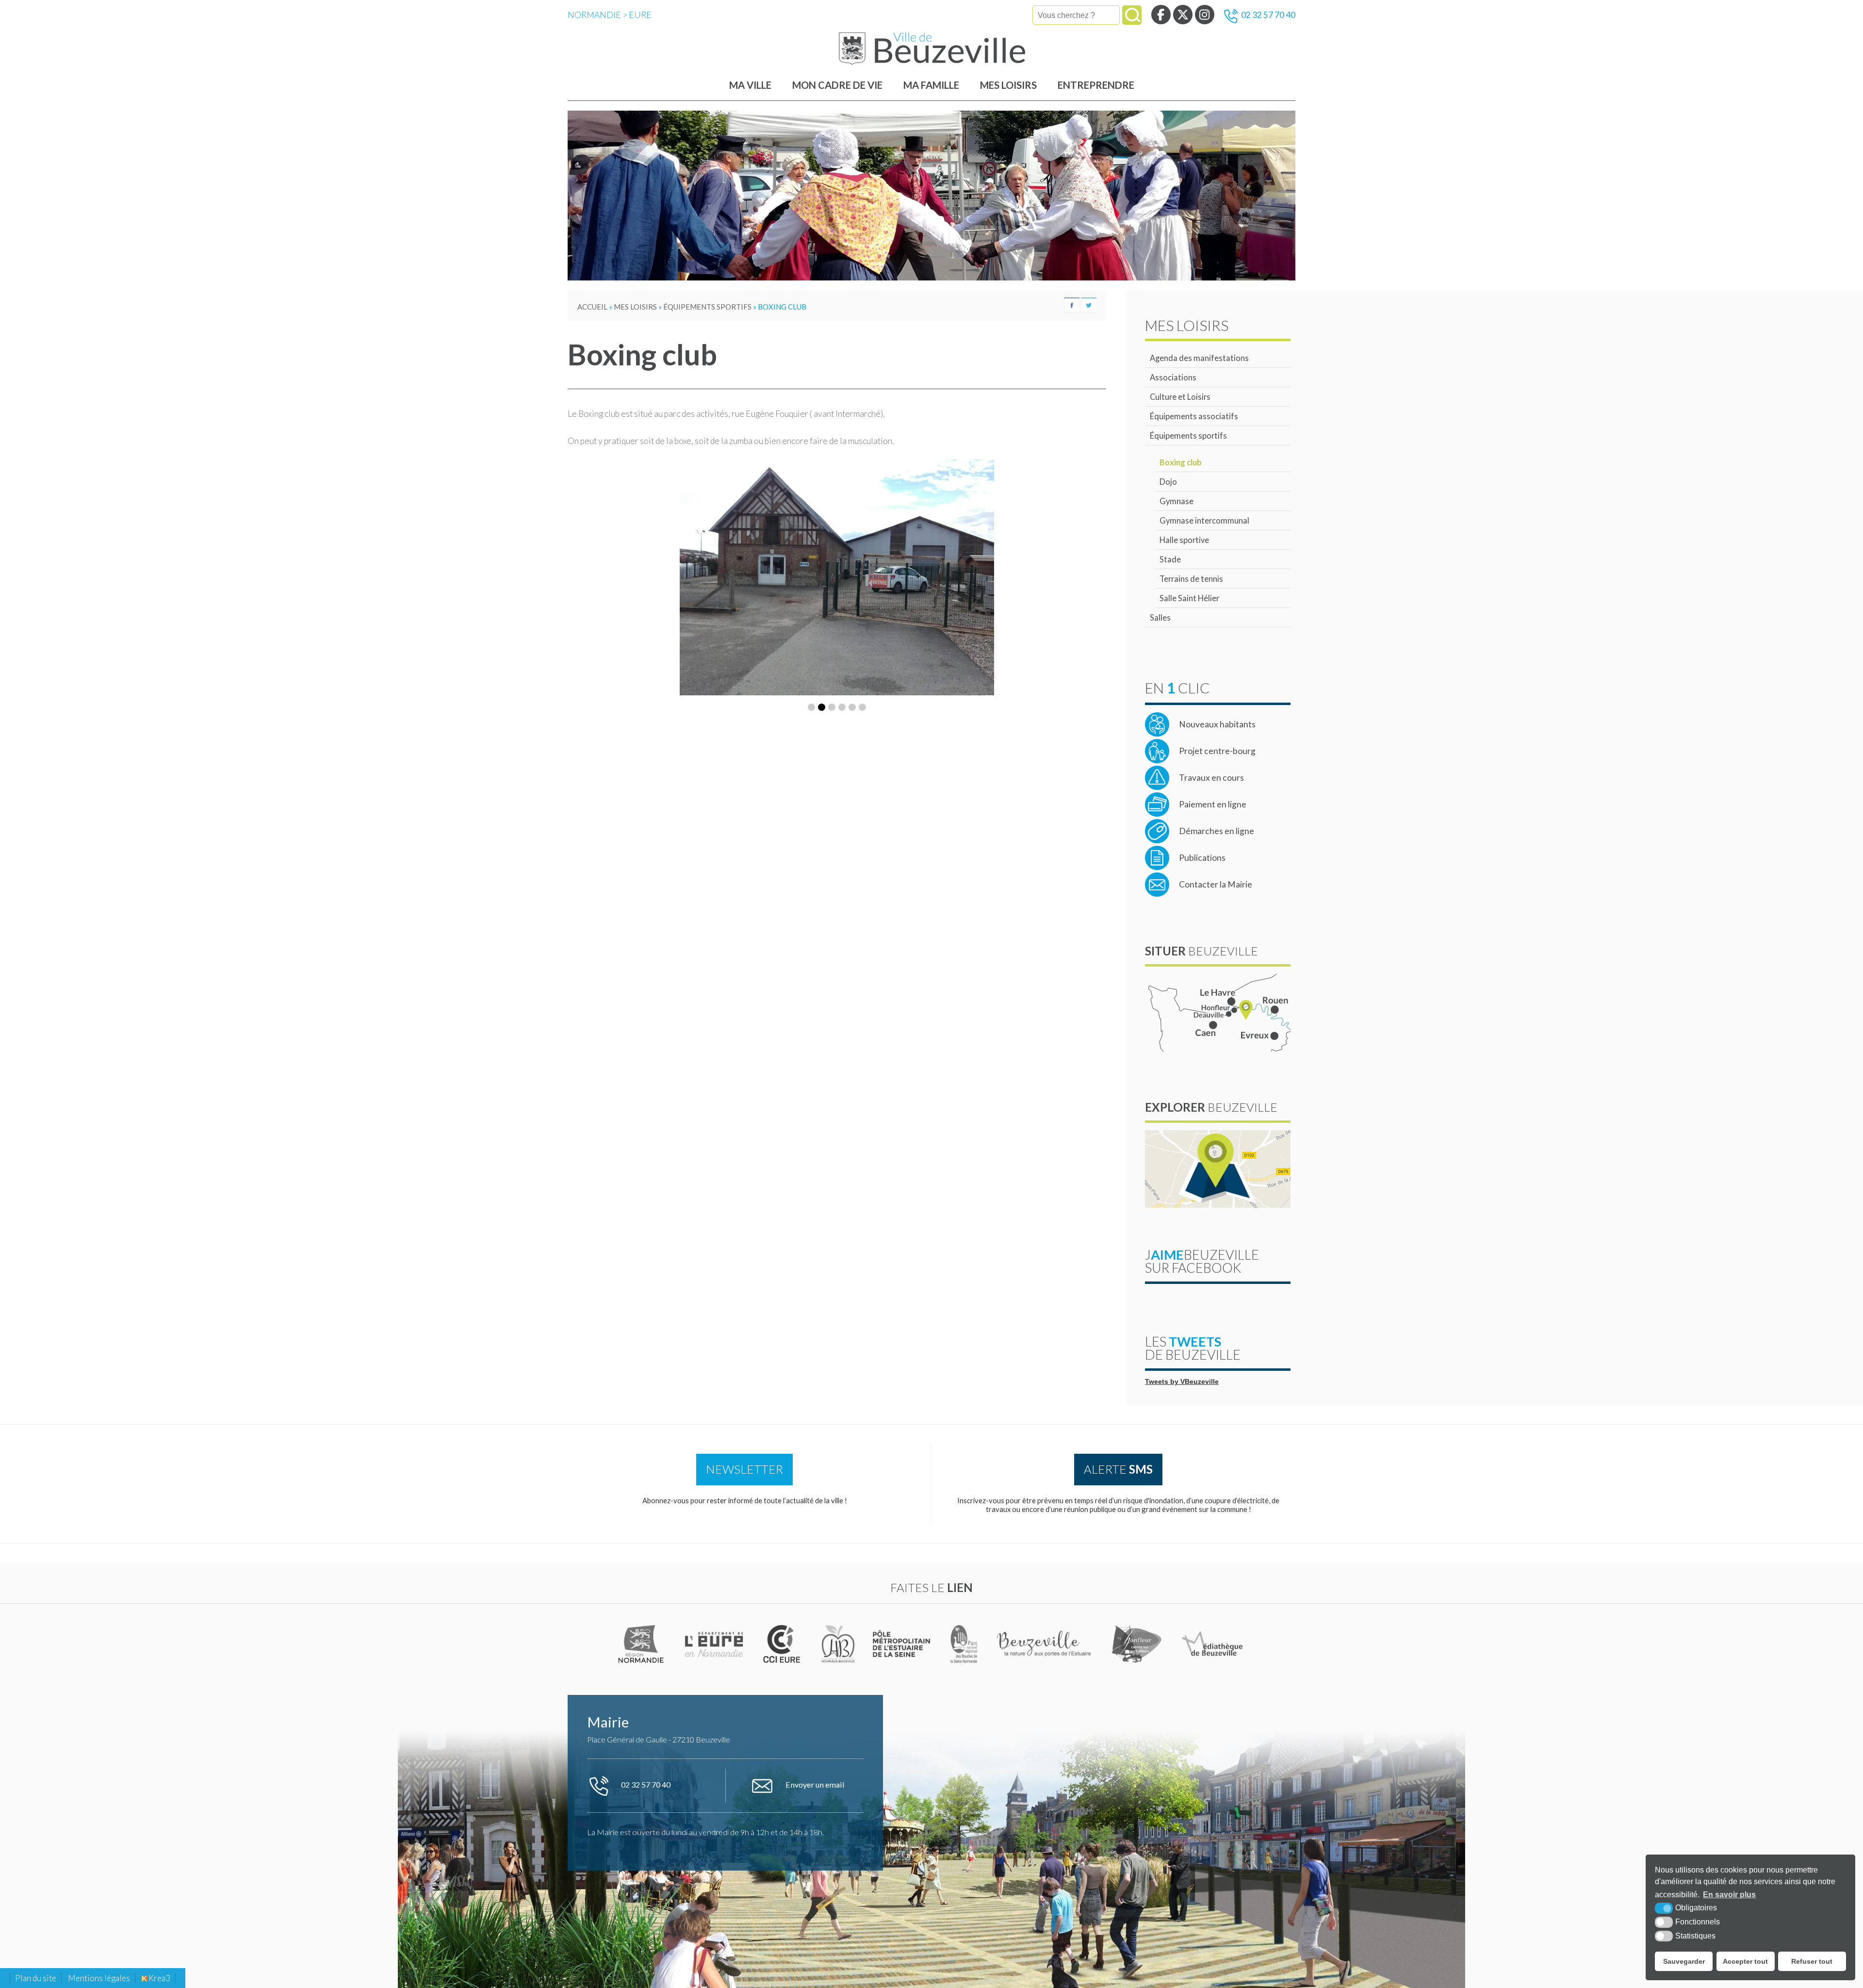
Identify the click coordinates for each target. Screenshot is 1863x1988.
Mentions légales (99, 1978)
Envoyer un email (814, 1784)
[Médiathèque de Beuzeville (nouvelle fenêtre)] (1212, 1644)
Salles (1160, 617)
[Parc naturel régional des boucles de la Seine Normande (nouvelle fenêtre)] (964, 1644)
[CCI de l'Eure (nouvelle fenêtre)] (784, 1644)
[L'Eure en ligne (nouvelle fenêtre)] (715, 1644)
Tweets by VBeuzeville (1182, 1382)
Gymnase (1177, 501)
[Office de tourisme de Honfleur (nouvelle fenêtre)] (1137, 1644)
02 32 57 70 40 (1268, 15)
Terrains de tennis (1191, 579)
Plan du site (36, 1978)
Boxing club (1181, 462)
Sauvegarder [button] (1684, 1961)
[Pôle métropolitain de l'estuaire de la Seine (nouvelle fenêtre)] (902, 1644)
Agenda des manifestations (1199, 358)
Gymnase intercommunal (1204, 520)
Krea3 (159, 1978)
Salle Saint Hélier (1189, 598)
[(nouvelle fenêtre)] (642, 1644)
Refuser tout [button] (1812, 1961)
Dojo (1168, 482)
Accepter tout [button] (1745, 1961)
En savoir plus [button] (1729, 1895)
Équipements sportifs (1188, 435)
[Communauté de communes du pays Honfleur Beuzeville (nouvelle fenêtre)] (838, 1644)
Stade (1170, 559)
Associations (1173, 377)
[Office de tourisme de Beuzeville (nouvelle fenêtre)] (1045, 1644)
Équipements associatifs (1194, 416)
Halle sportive (1184, 540)
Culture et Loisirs (1180, 397)
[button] (811, 803)
